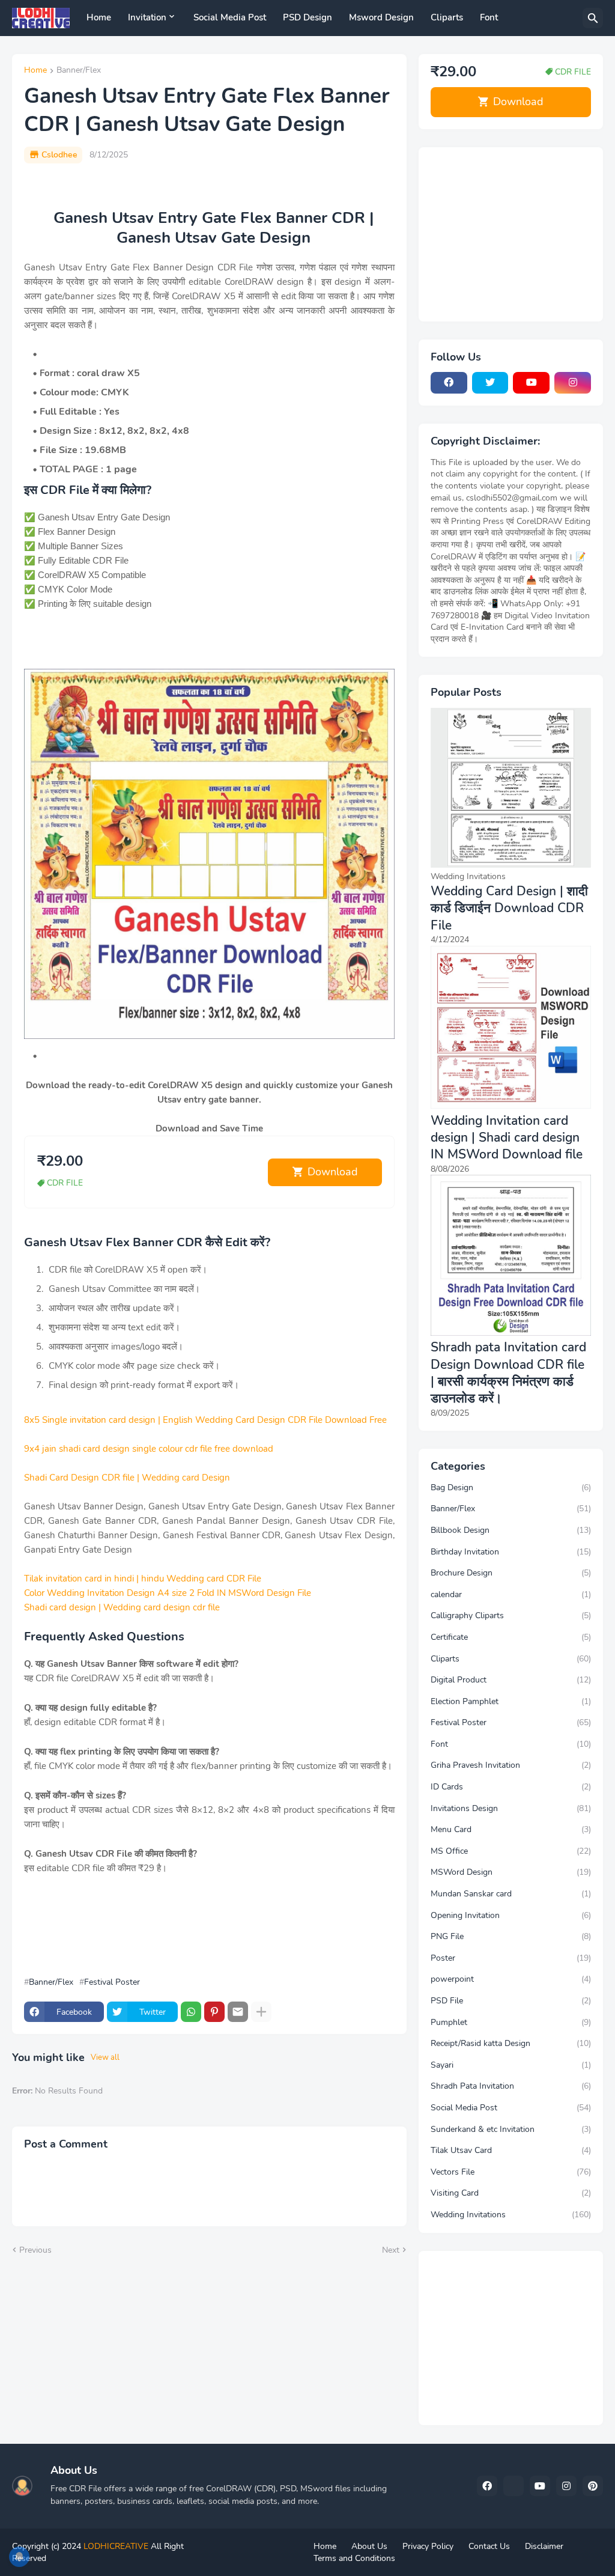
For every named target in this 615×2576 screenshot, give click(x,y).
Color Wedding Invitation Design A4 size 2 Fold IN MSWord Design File (168, 1593)
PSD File (511, 2001)
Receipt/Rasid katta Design (511, 2043)
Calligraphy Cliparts (511, 1615)
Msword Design (381, 17)
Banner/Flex (79, 71)
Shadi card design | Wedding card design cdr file (122, 1607)
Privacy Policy (428, 2546)
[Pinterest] (214, 2012)
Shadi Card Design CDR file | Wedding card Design (127, 1478)
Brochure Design (511, 1573)
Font (489, 17)
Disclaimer (544, 2546)
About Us (369, 2546)
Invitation (147, 17)
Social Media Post (230, 17)
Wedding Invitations (511, 2215)
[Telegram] (514, 2486)
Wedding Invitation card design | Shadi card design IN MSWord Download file (507, 1138)
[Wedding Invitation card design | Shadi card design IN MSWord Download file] (511, 1106)
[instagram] (573, 383)
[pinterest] (593, 2486)
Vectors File (511, 2172)
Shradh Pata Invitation (511, 2086)
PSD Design (307, 17)
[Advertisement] (204, 1932)
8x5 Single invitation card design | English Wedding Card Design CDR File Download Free (205, 1420)
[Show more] (261, 2012)
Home (99, 17)
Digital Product (511, 1680)
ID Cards (511, 1787)
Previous (35, 2250)
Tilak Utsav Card (511, 2150)
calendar (511, 1594)
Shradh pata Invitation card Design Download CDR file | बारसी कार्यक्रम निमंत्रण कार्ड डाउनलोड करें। (508, 1373)
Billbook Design (511, 1530)
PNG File (511, 1936)
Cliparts (447, 17)
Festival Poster (112, 1982)
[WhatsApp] (191, 2012)
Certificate (511, 1637)
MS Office (511, 1851)
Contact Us (489, 2546)
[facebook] (449, 383)
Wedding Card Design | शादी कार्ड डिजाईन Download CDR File (509, 908)
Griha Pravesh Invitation (511, 1765)
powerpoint (511, 1979)
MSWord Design (511, 1872)
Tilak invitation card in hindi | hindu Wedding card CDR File (143, 1579)
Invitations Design (511, 1808)
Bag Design (511, 1487)
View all (105, 2057)
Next (391, 2250)
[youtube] (531, 383)
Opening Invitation (511, 1915)
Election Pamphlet (511, 1701)
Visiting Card (511, 2193)
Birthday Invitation (511, 1552)
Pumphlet (511, 2022)
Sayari (511, 2065)
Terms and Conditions (354, 2558)
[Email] (238, 2012)
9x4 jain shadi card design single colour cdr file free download (149, 1449)
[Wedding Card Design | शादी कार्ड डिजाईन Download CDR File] (511, 865)
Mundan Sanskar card (511, 1894)
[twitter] (490, 383)
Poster (511, 1958)
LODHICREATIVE (116, 2546)
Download (333, 1172)
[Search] (593, 18)
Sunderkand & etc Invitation (511, 2129)
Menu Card (511, 1829)
